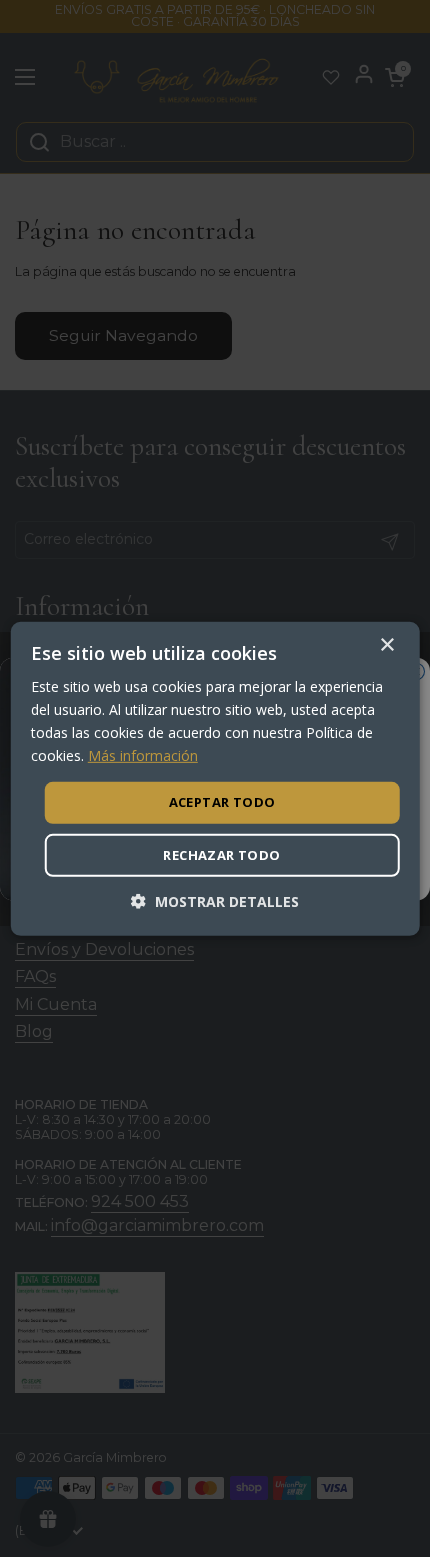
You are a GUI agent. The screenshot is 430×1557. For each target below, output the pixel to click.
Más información (143, 755)
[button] (215, 901)
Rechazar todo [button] (221, 855)
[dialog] (215, 778)
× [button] (386, 644)
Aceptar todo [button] (222, 802)
